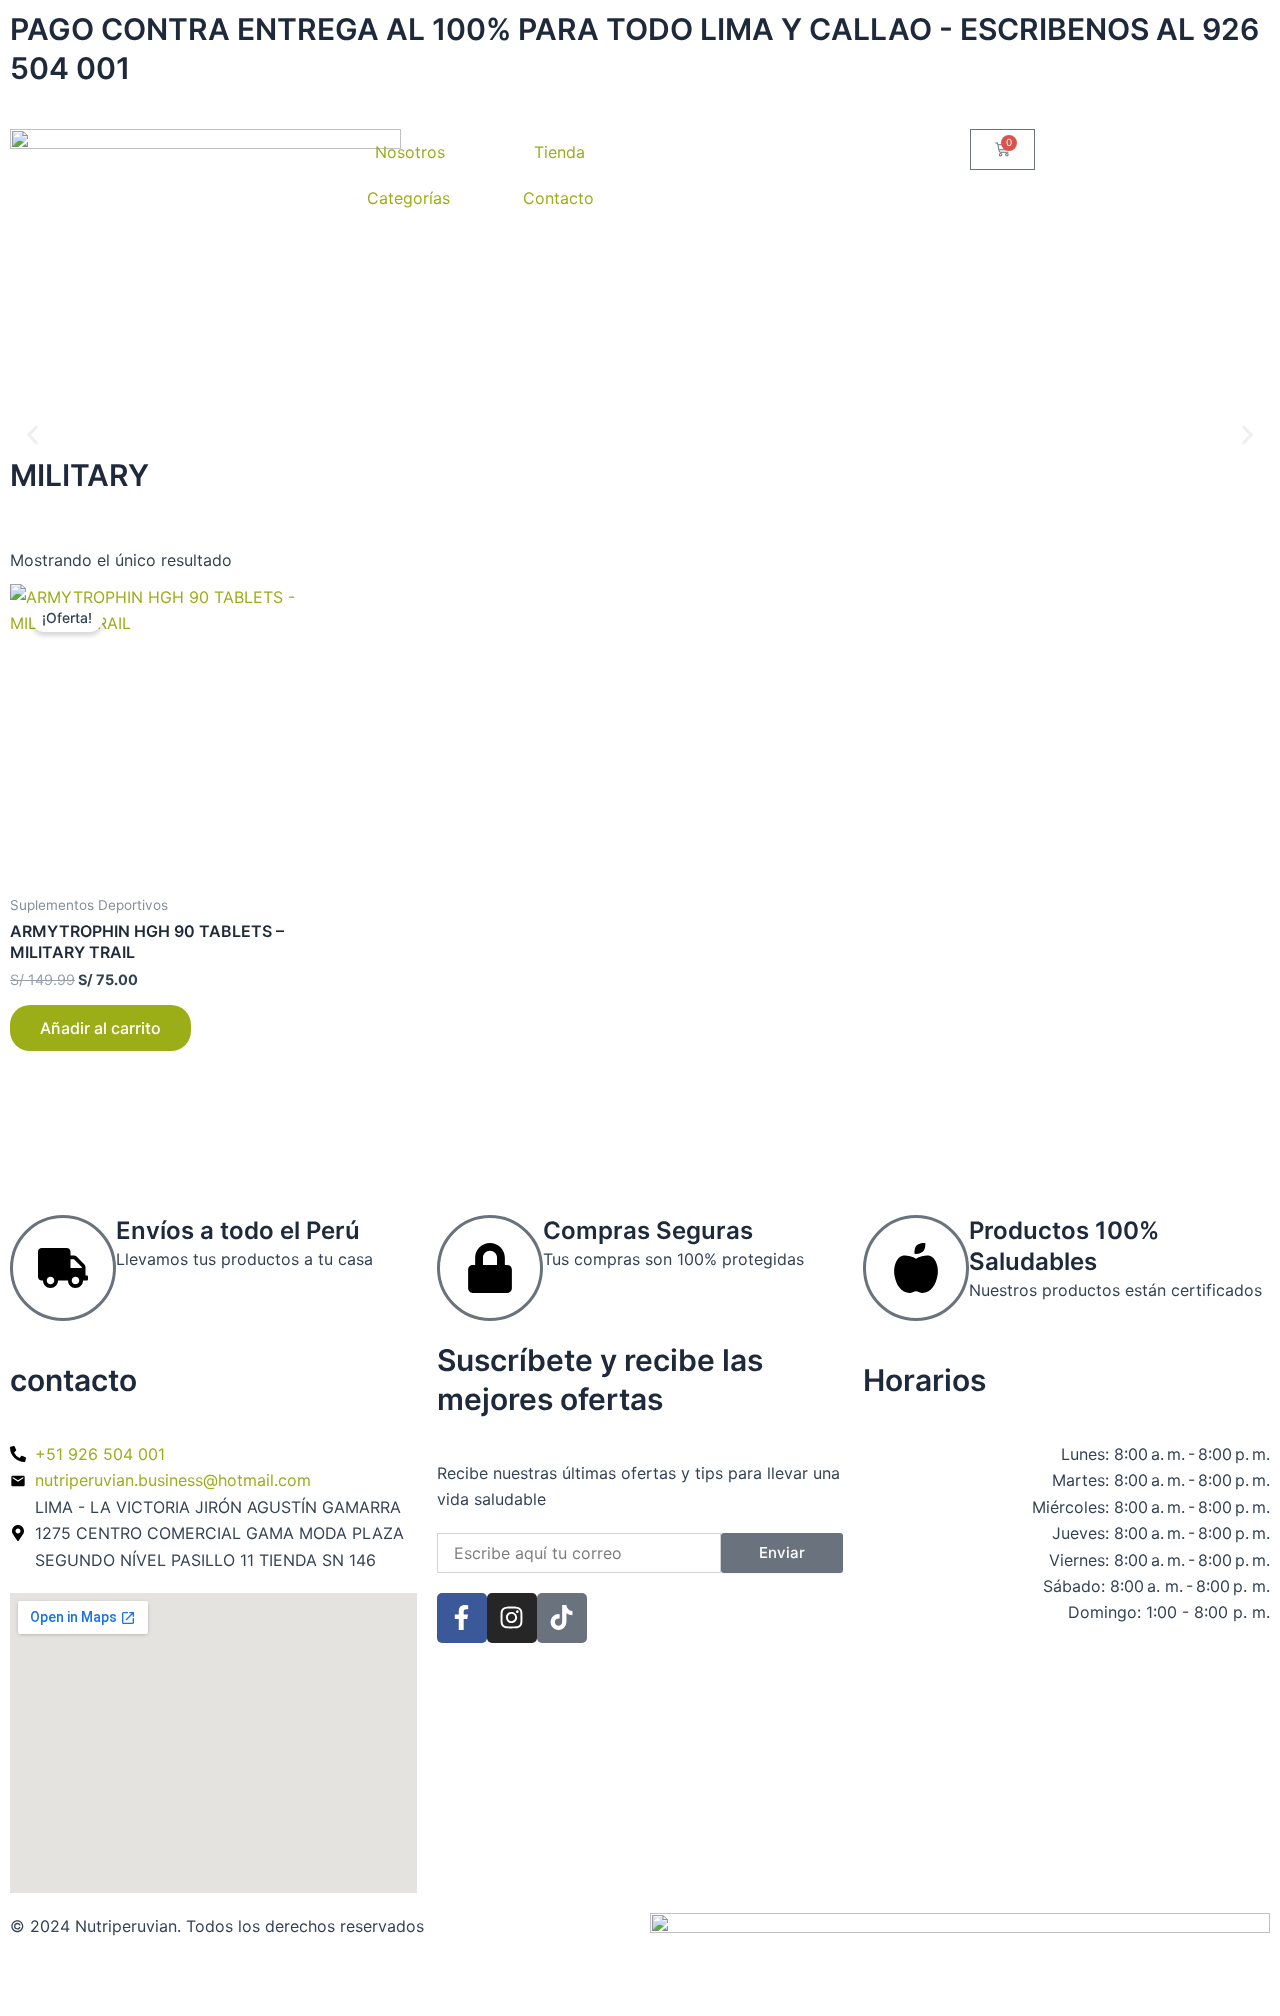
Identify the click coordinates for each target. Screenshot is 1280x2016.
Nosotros (410, 152)
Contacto (558, 198)
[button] (32, 435)
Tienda (559, 152)
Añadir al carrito (100, 1028)
